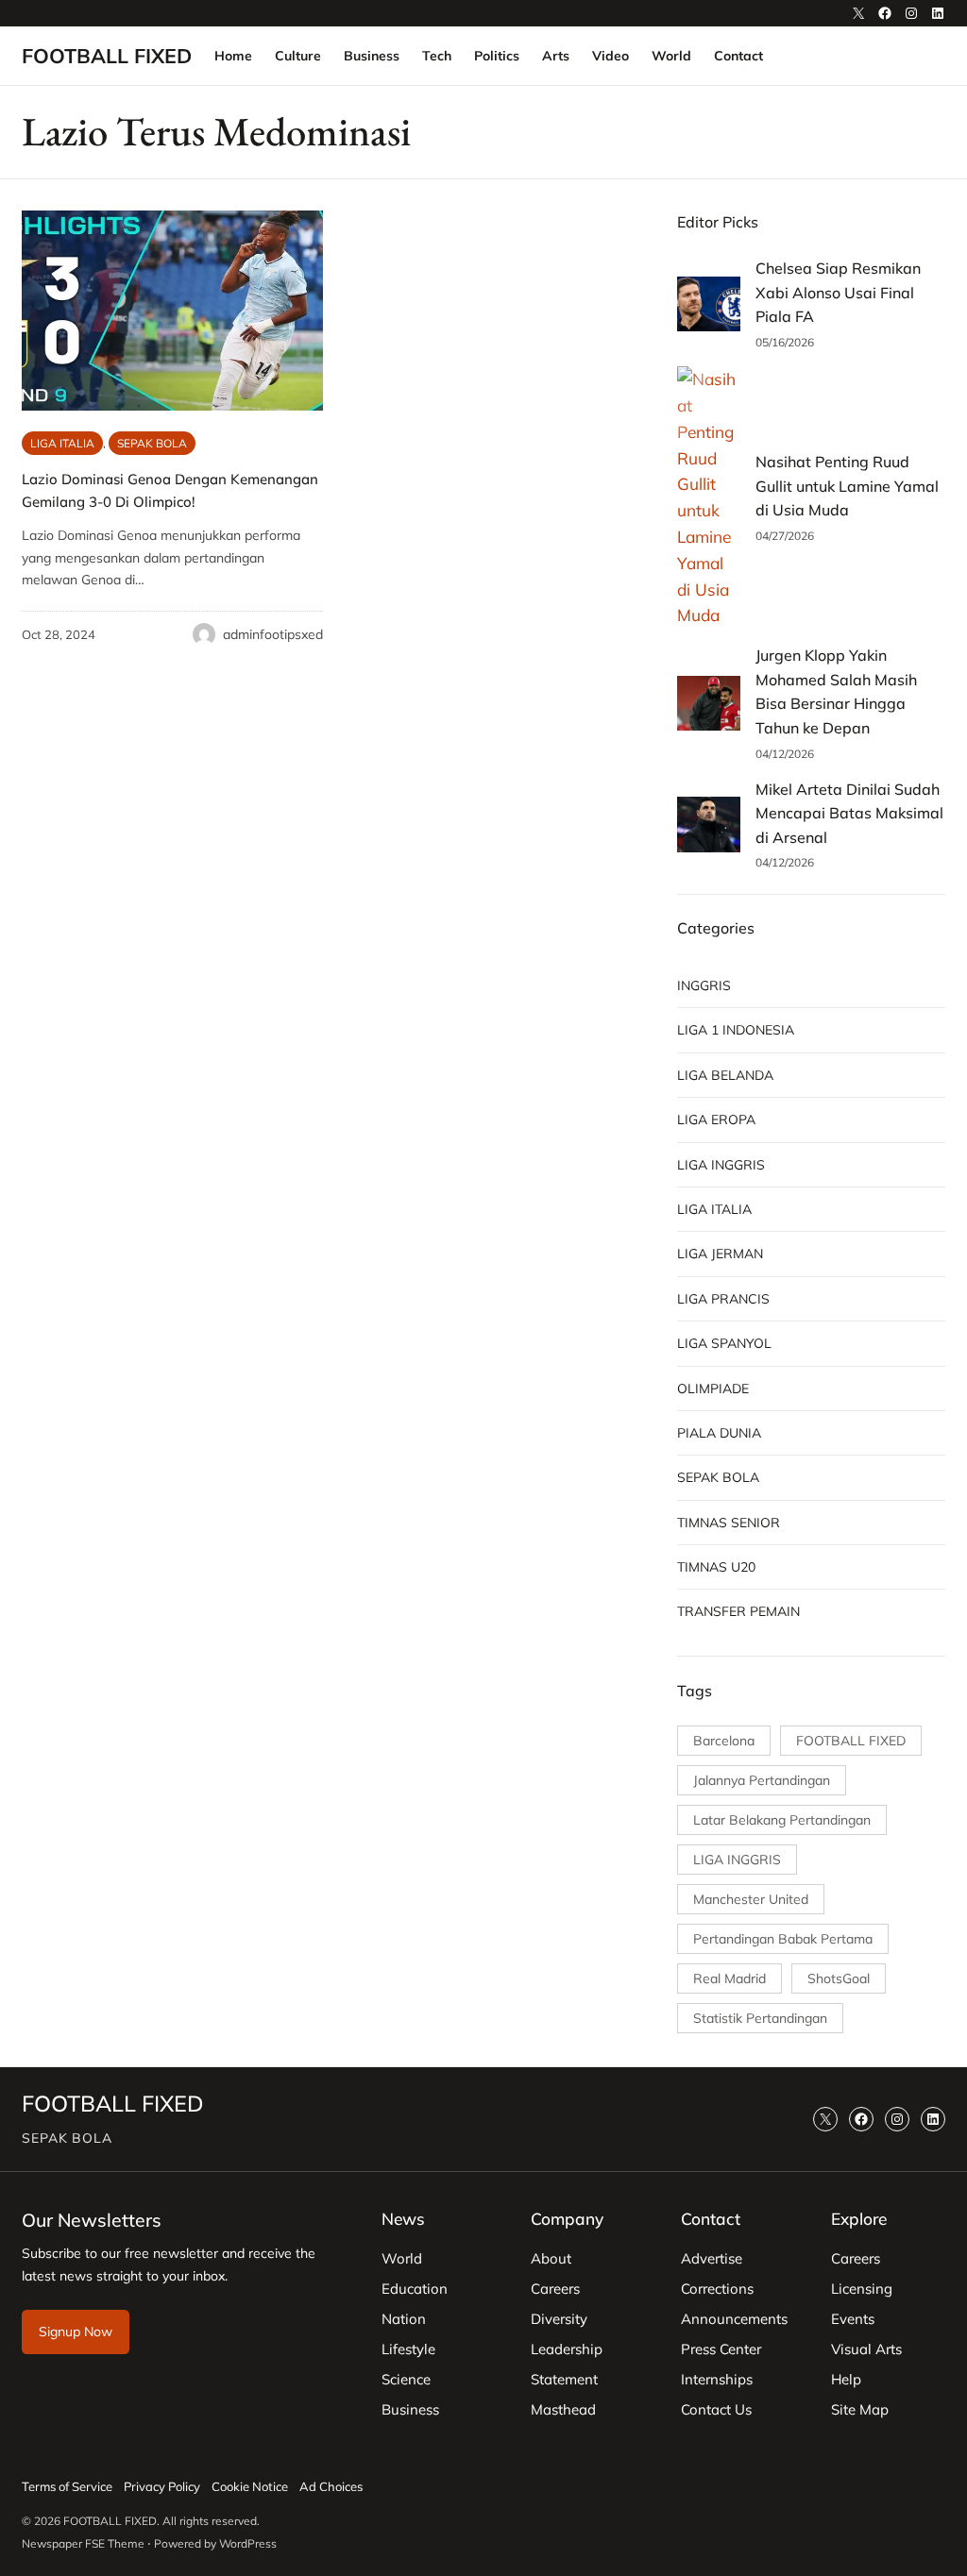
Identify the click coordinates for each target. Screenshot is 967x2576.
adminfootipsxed (273, 634)
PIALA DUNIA (719, 1433)
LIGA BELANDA (725, 1075)
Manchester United (751, 1899)
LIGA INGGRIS (721, 1165)
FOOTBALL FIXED (107, 56)
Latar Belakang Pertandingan (782, 1820)
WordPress (248, 2543)
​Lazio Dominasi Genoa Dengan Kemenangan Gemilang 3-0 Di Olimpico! (170, 490)
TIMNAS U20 (716, 1567)
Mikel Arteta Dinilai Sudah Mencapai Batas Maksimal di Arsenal (849, 813)
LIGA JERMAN (720, 1254)
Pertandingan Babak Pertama (783, 1939)
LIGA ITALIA (62, 443)
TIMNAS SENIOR (729, 1523)
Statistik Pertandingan (760, 2018)
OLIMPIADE (713, 1389)
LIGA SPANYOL (724, 1343)
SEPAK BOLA (152, 443)
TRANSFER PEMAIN (738, 1611)
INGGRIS (704, 985)
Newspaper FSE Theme (83, 2543)
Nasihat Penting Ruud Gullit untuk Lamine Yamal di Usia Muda (847, 486)
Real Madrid (729, 1978)
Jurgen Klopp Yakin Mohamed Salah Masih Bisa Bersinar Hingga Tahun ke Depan (836, 691)
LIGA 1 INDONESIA (736, 1030)
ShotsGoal (839, 1978)
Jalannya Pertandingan (762, 1780)
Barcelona (724, 1741)
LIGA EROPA (716, 1120)
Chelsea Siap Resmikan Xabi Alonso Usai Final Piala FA (838, 292)
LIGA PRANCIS (723, 1299)
